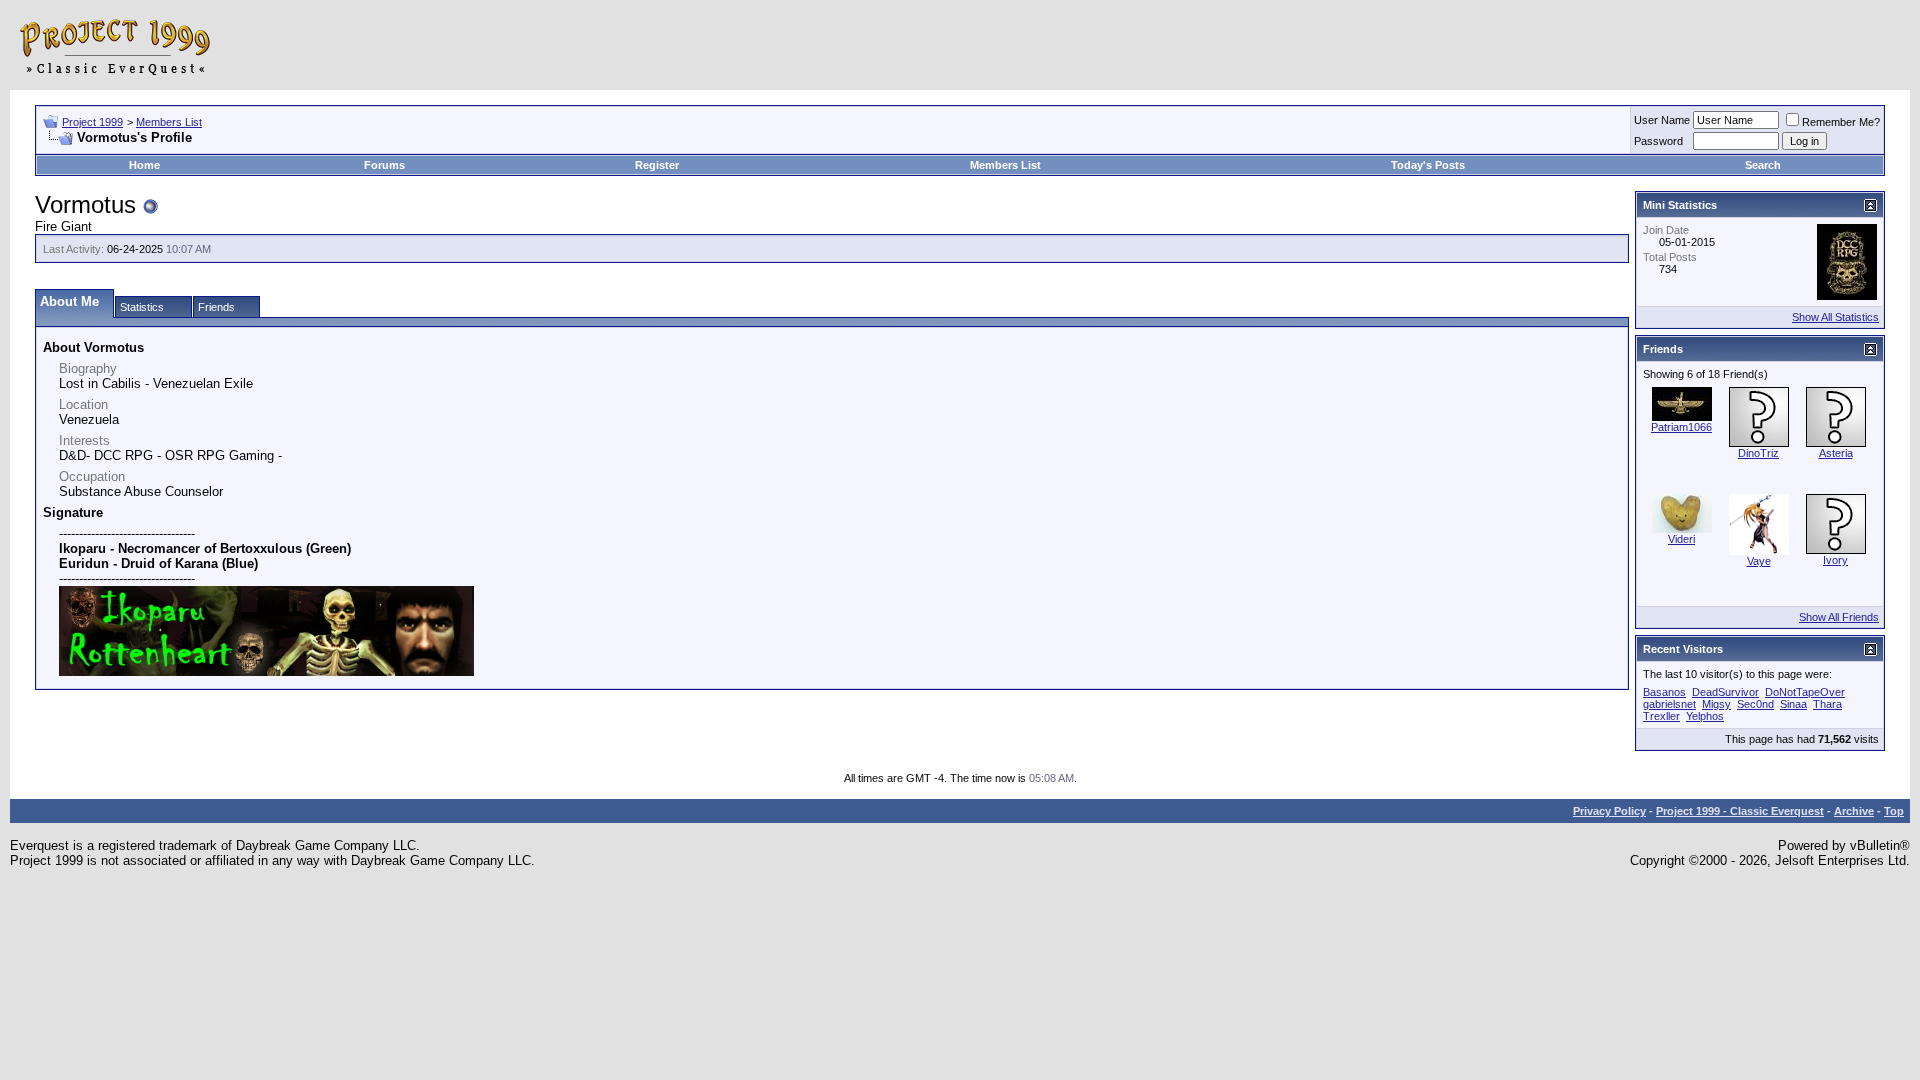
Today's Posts (1428, 165)
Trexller (1661, 716)
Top (1894, 811)
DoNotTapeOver (1805, 692)
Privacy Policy (1609, 811)
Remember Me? (1841, 122)
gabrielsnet (1669, 704)
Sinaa (1793, 704)
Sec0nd (1755, 704)
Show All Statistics (1835, 317)
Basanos (1664, 692)
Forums (384, 165)
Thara (1827, 704)
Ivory (1835, 560)
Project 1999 (92, 122)
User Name (1662, 120)
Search (1763, 165)
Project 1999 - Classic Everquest (1740, 811)
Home (144, 165)
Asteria (1836, 453)
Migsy (1716, 704)
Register (657, 165)
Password (1658, 141)
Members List (169, 122)
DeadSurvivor (1725, 692)
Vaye (1759, 561)
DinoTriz (1758, 453)
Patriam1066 (1681, 427)
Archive (1854, 811)
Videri (1681, 539)
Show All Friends (1839, 617)
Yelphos (1705, 716)
